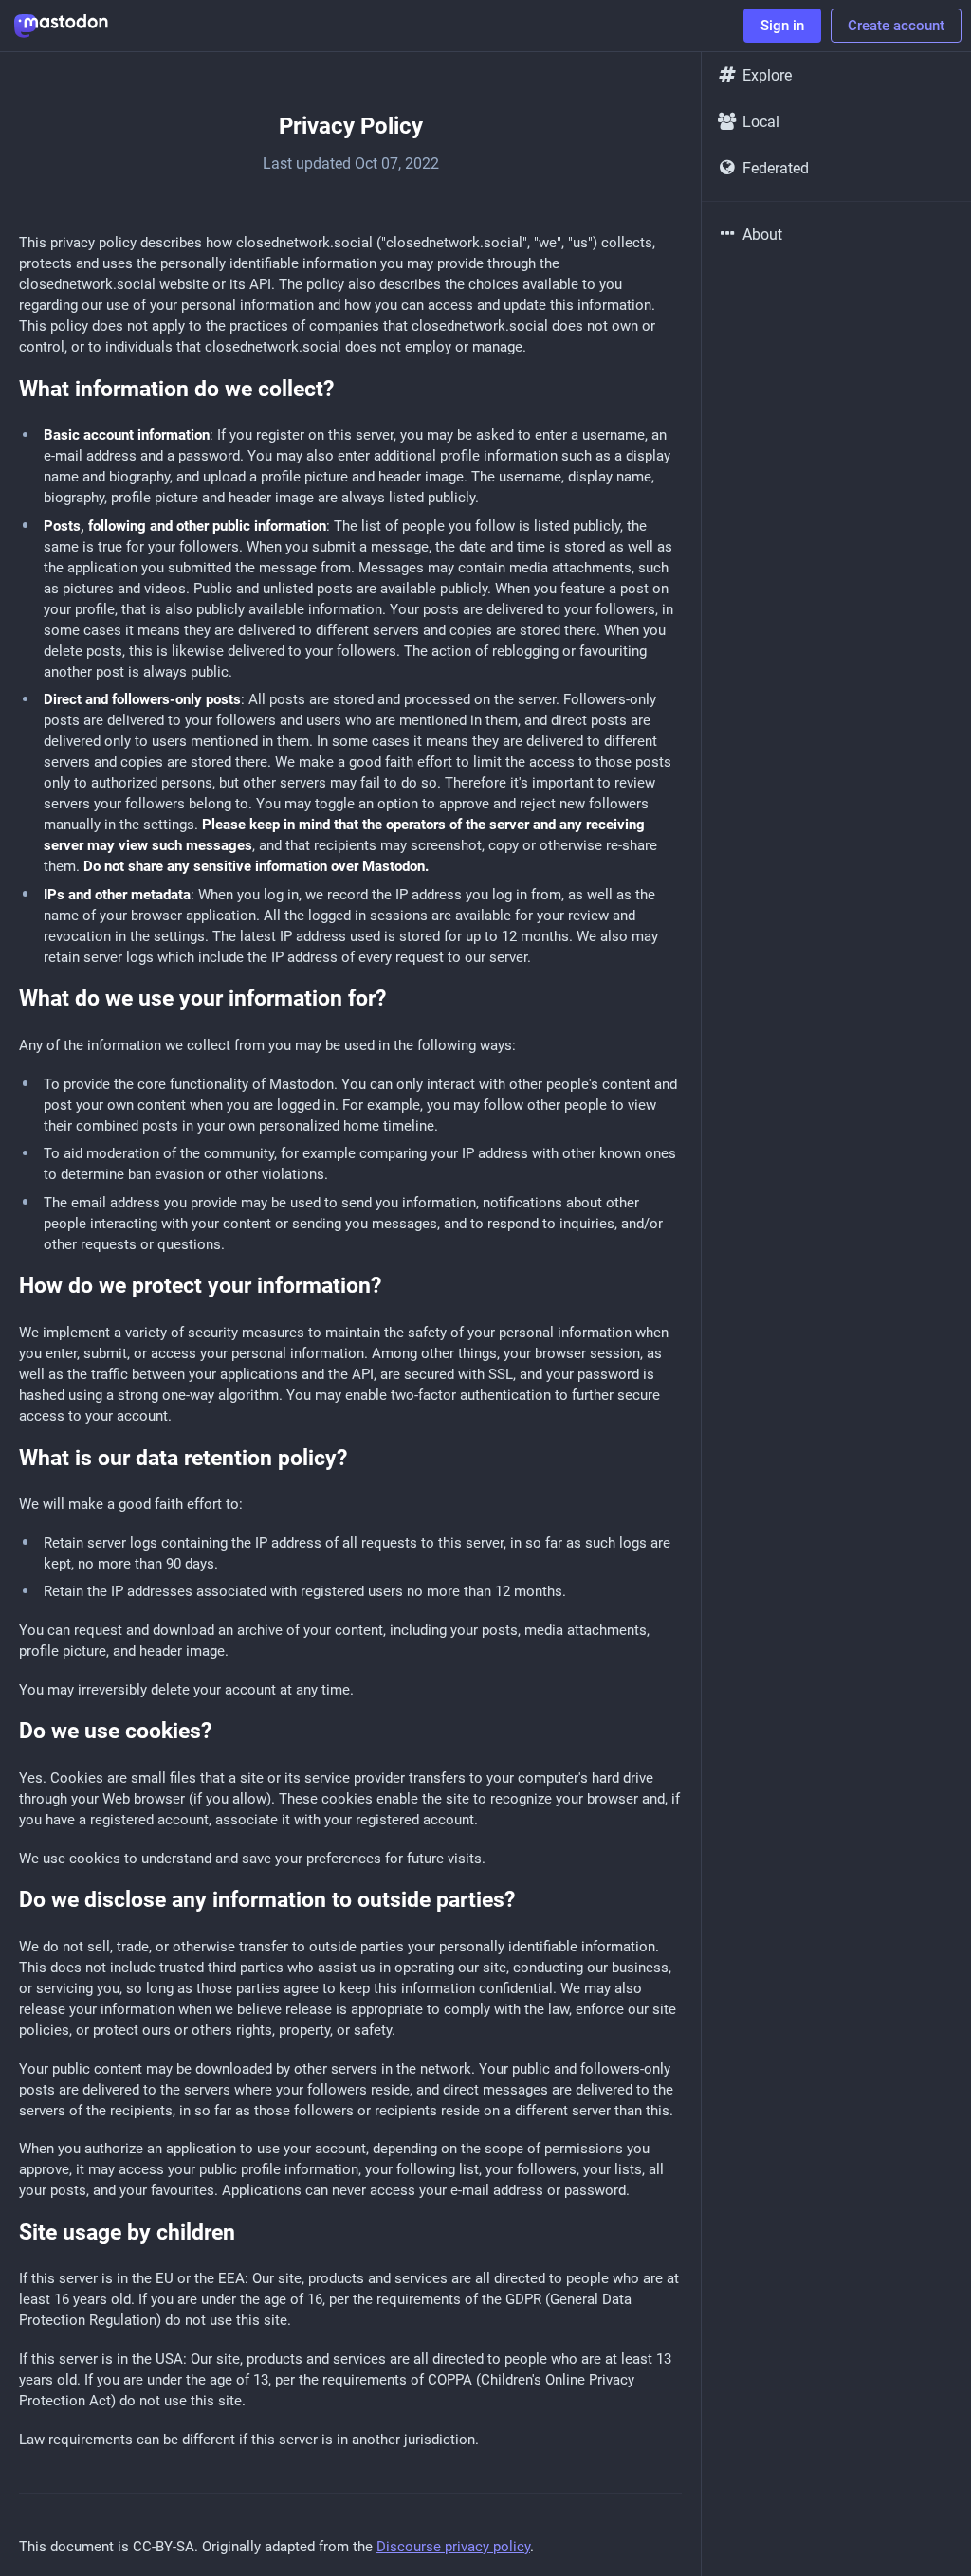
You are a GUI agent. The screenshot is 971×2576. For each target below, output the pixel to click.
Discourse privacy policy (453, 2547)
